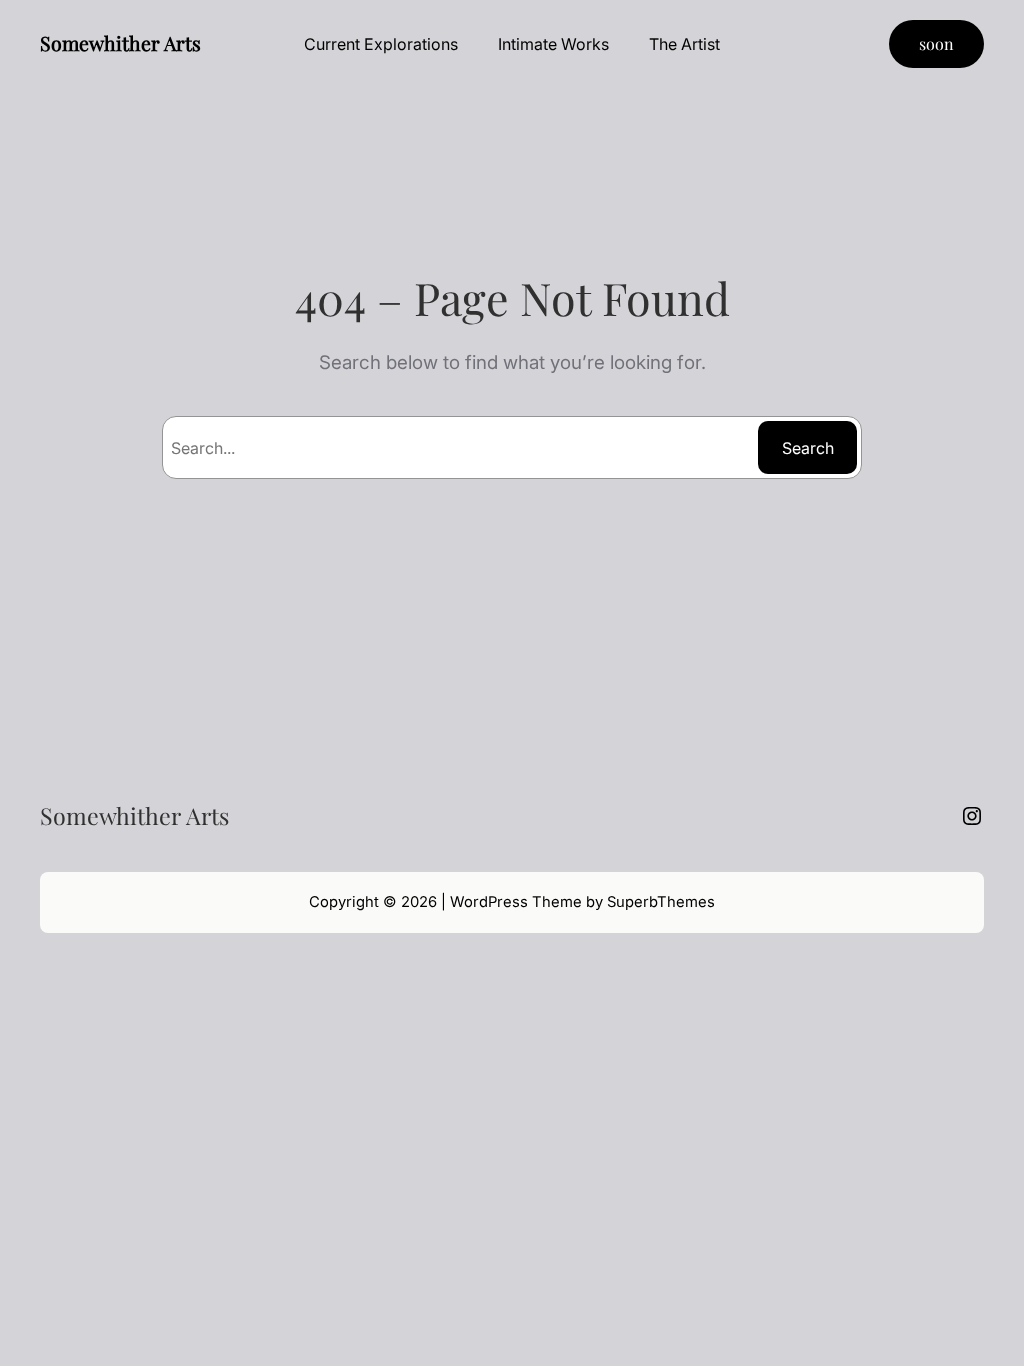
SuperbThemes (661, 902)
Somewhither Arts (120, 43)
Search (808, 448)
